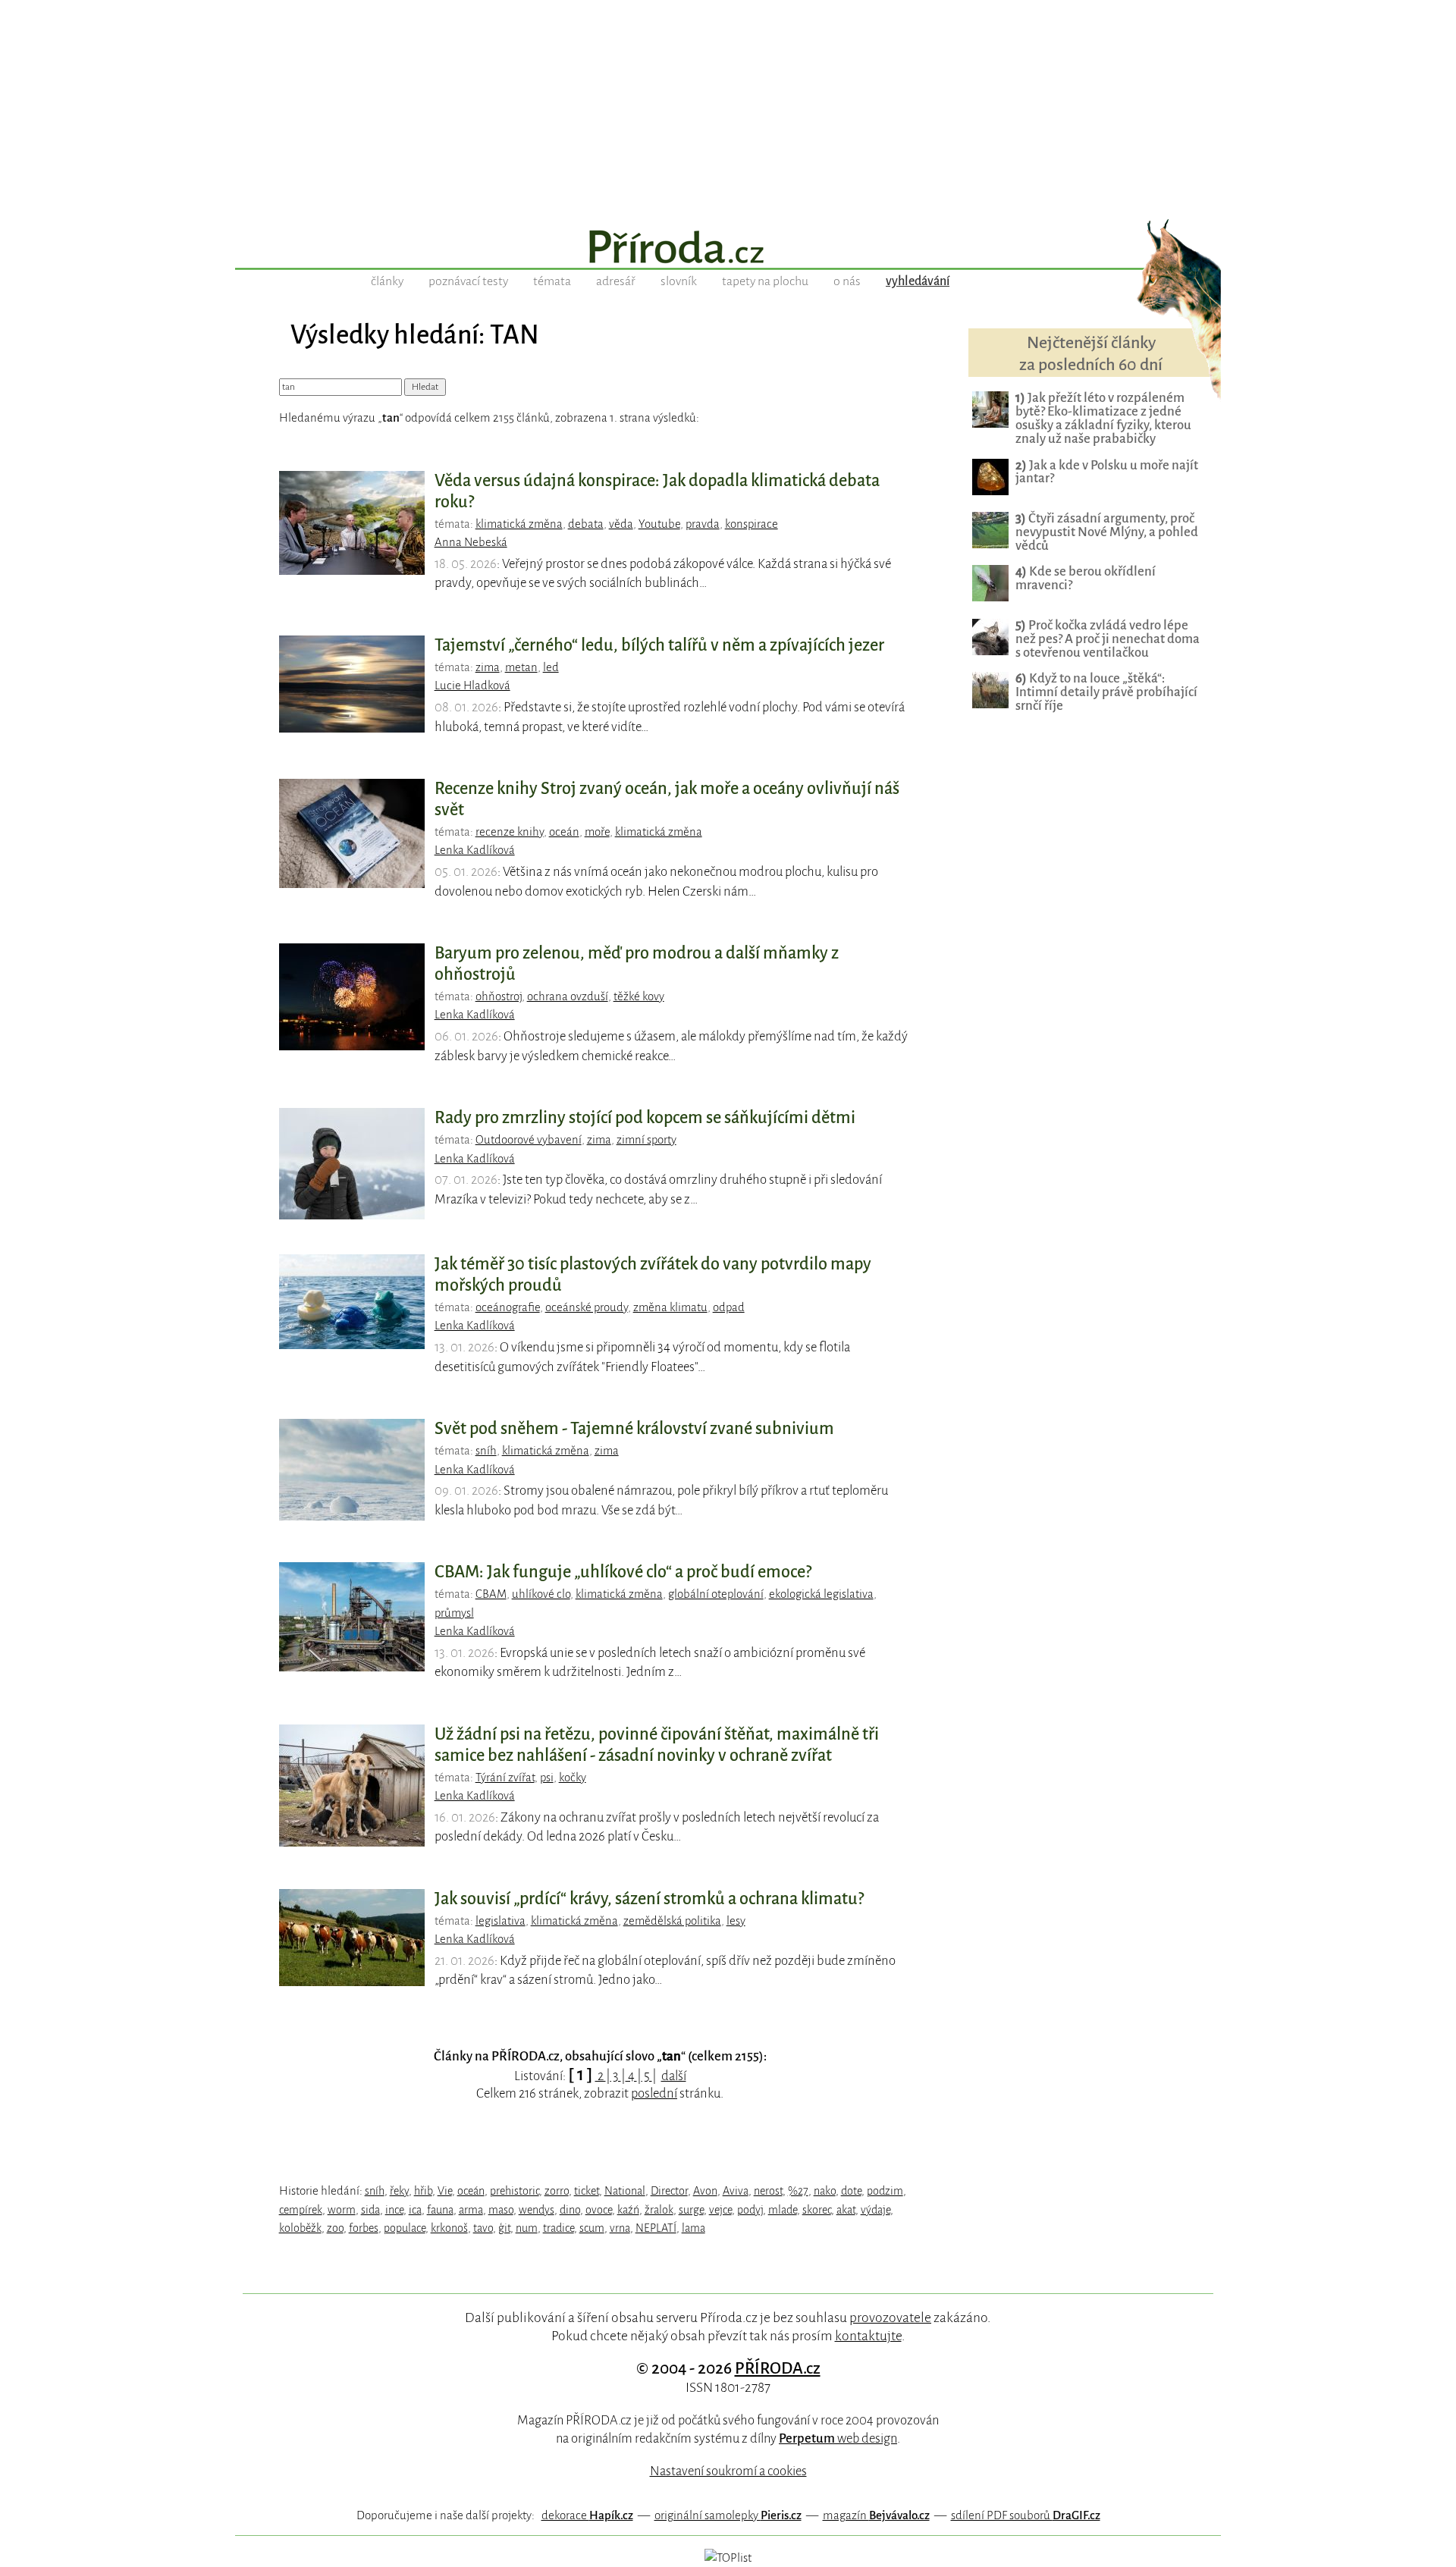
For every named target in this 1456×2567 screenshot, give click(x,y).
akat (846, 2210)
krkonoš (449, 2228)
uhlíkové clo (541, 1594)
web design (838, 2438)
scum (592, 2228)
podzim (885, 2191)
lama (693, 2228)
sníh (486, 1451)
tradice (559, 2228)
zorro (557, 2191)
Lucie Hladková (472, 686)
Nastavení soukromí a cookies (728, 2471)
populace (405, 2228)
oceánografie (508, 1307)
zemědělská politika (672, 1921)
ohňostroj (499, 996)
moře (597, 832)
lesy (736, 1921)
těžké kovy (639, 996)
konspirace (752, 524)
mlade (783, 2210)
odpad (729, 1307)
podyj (750, 2210)
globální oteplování (716, 1594)
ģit (504, 2228)
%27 (798, 2191)
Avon (705, 2191)
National (625, 2191)
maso (501, 2210)
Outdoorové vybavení (529, 1140)
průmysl (454, 1613)
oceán (564, 832)
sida (370, 2210)
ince (394, 2210)
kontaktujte (868, 2336)
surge (691, 2210)
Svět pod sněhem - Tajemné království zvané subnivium (634, 1429)
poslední (654, 2093)
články (387, 281)
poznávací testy (468, 281)
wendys (537, 2210)
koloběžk (300, 2228)
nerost (768, 2191)
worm (342, 2210)
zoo (335, 2228)
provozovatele (890, 2318)
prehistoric (515, 2191)
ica (415, 2210)
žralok (659, 2210)
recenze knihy (510, 832)
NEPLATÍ (656, 2228)
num (527, 2228)
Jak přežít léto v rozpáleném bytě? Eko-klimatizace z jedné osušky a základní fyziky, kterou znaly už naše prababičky (1103, 418)
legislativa (500, 1921)
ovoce (599, 2210)
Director (669, 2191)
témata (552, 281)
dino (570, 2210)
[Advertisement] (728, 106)
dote (851, 2191)
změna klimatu (670, 1307)
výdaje (875, 2210)
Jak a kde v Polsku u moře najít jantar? (1107, 472)
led (551, 667)
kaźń (628, 2210)
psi (547, 1778)
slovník (679, 281)
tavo (483, 2228)
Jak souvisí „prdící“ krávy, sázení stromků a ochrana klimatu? (649, 1899)
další (674, 2076)
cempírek (301, 2210)
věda (621, 524)
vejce (720, 2210)
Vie (445, 2191)
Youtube (659, 524)
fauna (440, 2210)
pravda (703, 524)
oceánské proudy (587, 1307)
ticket (587, 2191)
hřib (423, 2191)
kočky (573, 1778)
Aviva (736, 2191)
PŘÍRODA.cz (778, 2368)
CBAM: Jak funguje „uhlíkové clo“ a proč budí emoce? (623, 1572)
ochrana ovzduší (568, 996)
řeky (399, 2191)
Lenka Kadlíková (475, 850)
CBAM (491, 1594)
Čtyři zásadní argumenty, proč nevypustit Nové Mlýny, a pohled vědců (1107, 532)
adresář (616, 281)
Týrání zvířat (505, 1778)
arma (471, 2210)
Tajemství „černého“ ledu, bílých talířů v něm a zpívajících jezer (659, 645)
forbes (364, 2228)
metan (521, 667)
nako (825, 2191)
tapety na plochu (765, 281)
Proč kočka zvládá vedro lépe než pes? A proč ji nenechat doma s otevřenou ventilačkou (1108, 639)
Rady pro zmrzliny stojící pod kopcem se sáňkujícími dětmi (645, 1118)
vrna (620, 2228)
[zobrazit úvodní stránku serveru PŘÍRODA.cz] (728, 249)
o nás (847, 281)
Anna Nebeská (471, 542)
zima (488, 667)
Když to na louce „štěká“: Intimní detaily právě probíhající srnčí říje (1106, 692)
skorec (817, 2210)
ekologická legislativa (821, 1594)
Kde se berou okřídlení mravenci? (1086, 578)
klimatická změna (519, 524)
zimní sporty (646, 1140)
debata (586, 524)
